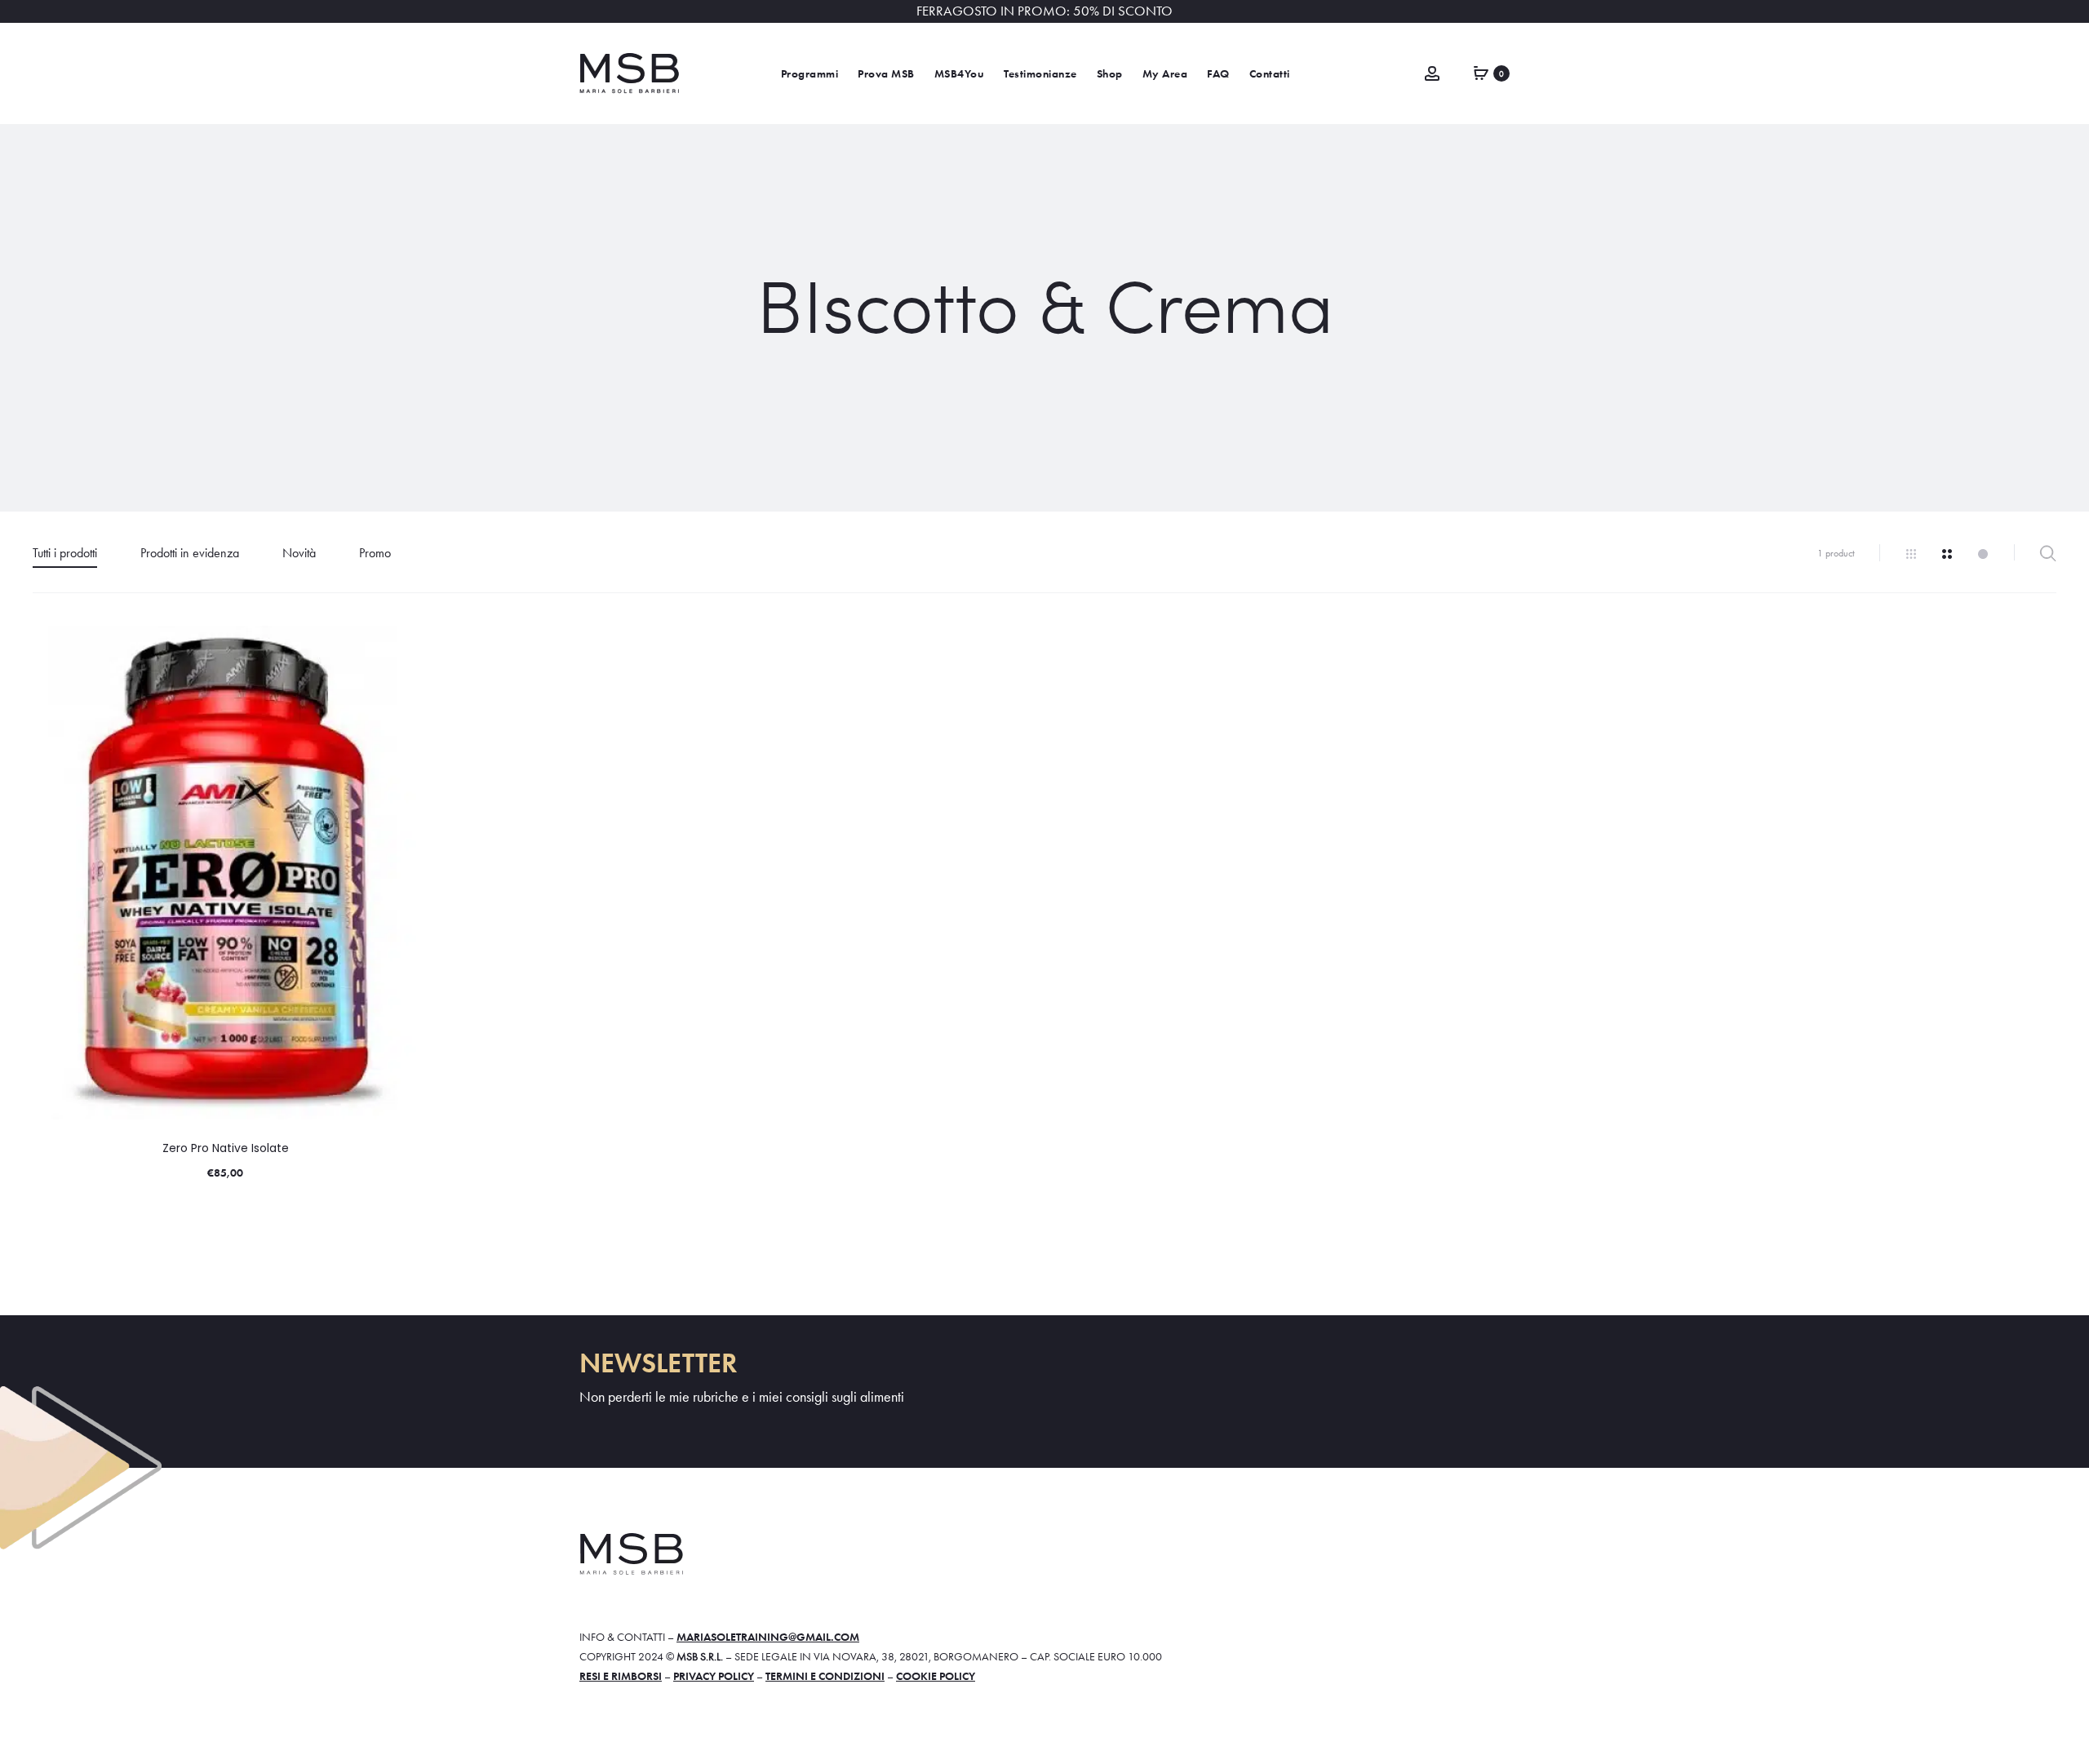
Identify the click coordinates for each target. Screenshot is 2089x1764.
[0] (1481, 72)
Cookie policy (936, 1676)
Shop (1110, 74)
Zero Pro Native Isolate (226, 1148)
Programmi (810, 74)
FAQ (1218, 74)
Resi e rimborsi (621, 1676)
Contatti (1270, 74)
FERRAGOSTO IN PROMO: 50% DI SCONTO (1044, 11)
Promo (375, 553)
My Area (1165, 74)
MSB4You (960, 74)
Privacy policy (714, 1676)
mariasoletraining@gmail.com (768, 1637)
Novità (299, 553)
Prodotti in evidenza (190, 553)
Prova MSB (886, 74)
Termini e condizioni (825, 1676)
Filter (2048, 553)
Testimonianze (1040, 74)
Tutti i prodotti (65, 553)
